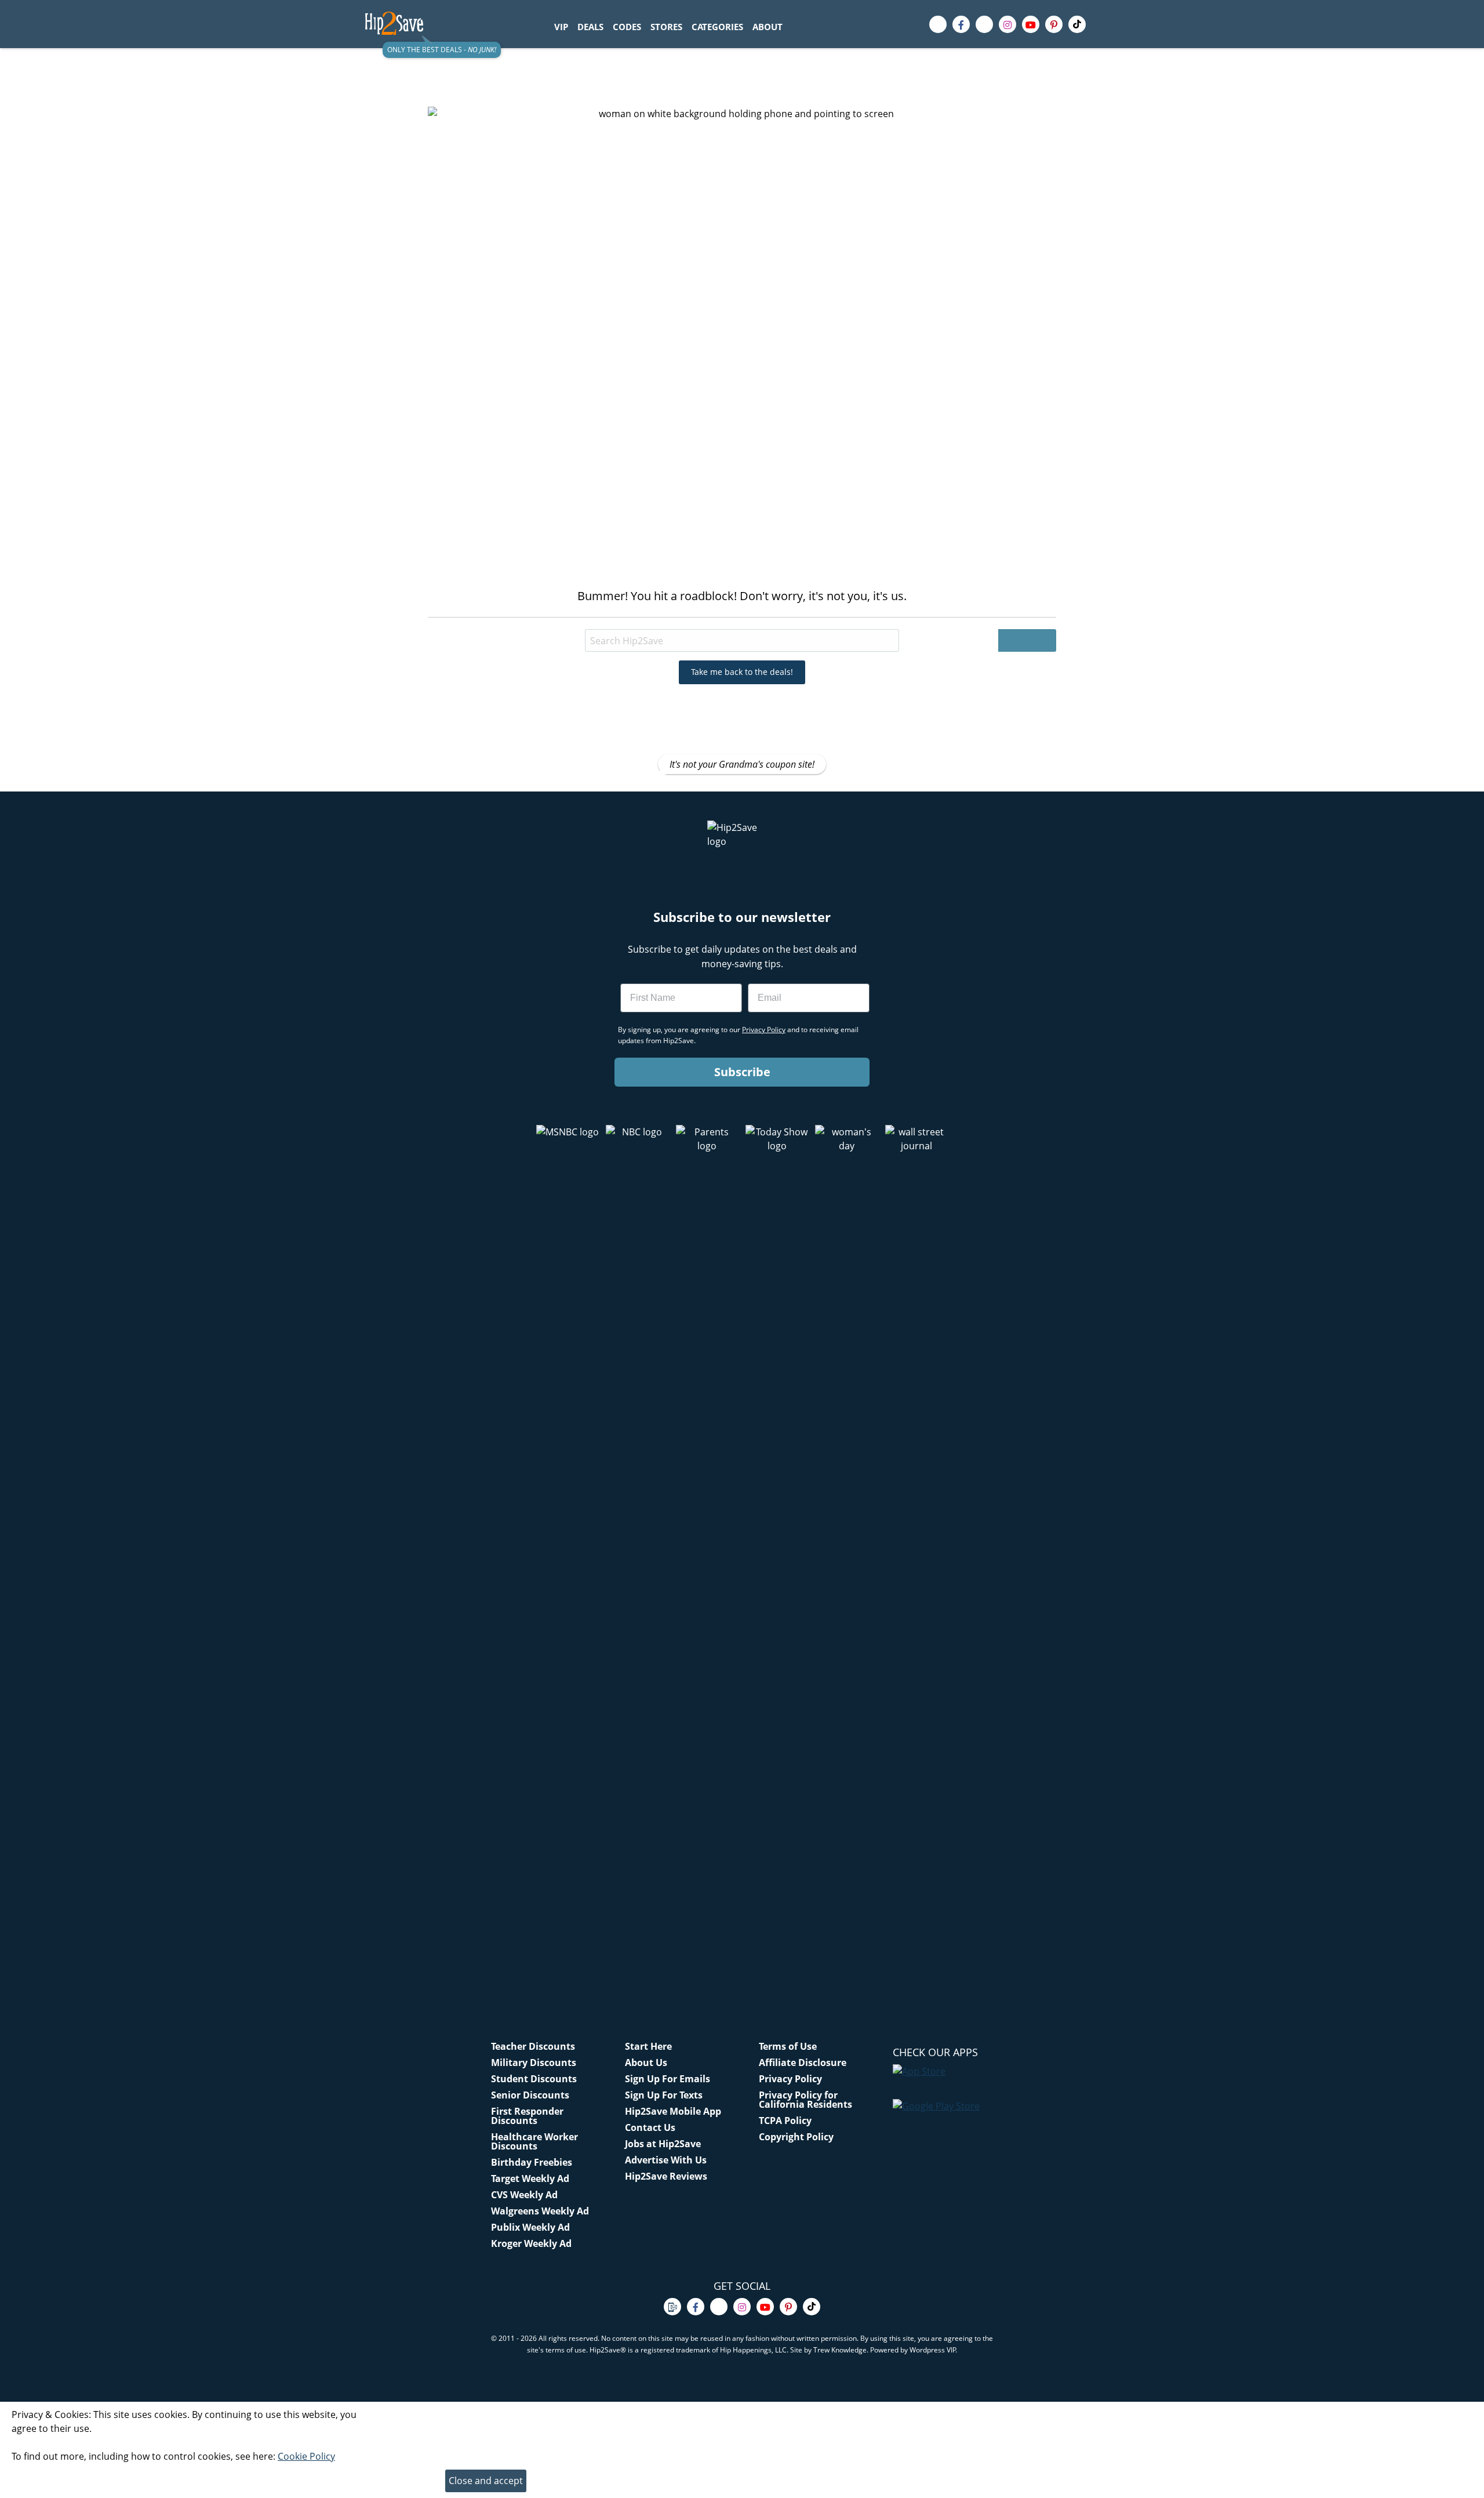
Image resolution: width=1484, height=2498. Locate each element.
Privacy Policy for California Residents (805, 2100)
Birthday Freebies (532, 2162)
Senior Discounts (530, 2095)
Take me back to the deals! (742, 672)
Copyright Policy (796, 2137)
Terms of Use (788, 2046)
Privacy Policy (790, 2079)
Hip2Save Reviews (666, 2176)
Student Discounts (534, 2079)
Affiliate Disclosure (803, 2063)
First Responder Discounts (527, 2116)
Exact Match (700, 619)
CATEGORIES (717, 27)
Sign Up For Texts (664, 2095)
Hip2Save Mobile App (673, 2111)
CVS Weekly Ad (524, 2195)
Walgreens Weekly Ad (540, 2211)
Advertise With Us (666, 2160)
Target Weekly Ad (530, 2179)
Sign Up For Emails (668, 2079)
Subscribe (742, 1072)
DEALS (590, 27)
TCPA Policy (785, 2121)
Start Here (648, 2046)
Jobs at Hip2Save (663, 2144)
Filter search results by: (543, 619)
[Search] (794, 27)
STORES (666, 27)
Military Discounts (534, 2063)
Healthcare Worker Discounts (534, 2141)
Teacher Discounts (533, 2046)
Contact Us (650, 2127)
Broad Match (631, 619)
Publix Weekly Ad (530, 2227)
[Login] (1110, 24)
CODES (627, 27)
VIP (561, 27)
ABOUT (768, 27)
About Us (646, 2063)
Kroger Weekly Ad (531, 2243)
